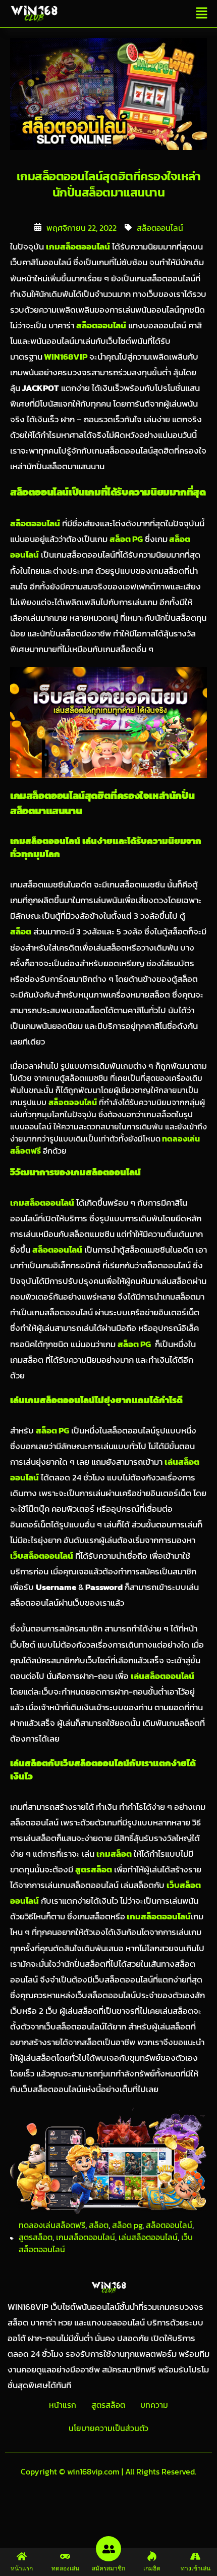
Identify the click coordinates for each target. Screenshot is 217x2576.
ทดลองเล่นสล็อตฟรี (52, 2225)
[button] (202, 14)
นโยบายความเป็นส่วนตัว (108, 2428)
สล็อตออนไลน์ (160, 228)
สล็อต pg (127, 2225)
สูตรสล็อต (36, 2237)
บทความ (154, 2405)
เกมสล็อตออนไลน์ (86, 2237)
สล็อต (99, 2225)
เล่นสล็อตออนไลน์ (148, 2237)
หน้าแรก (63, 2405)
